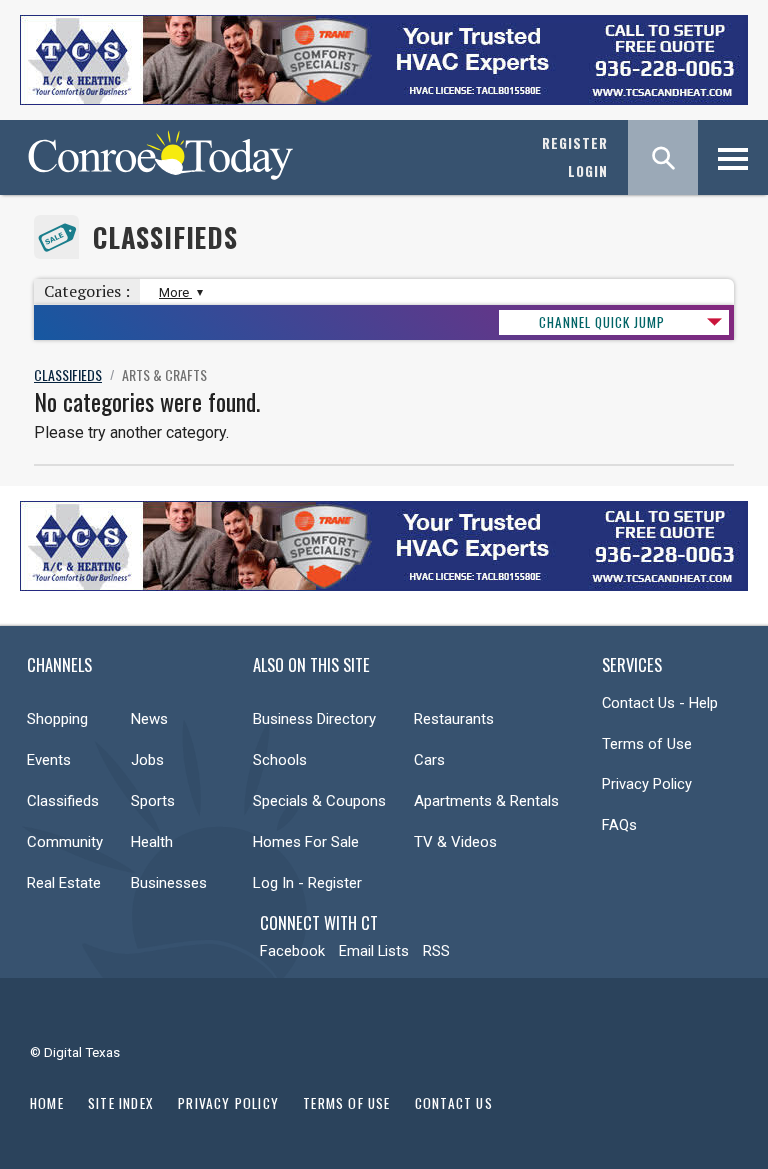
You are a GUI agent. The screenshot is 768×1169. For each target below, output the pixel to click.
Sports (153, 801)
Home (47, 1103)
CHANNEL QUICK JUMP (602, 322)
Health (152, 842)
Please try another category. (131, 432)
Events (49, 760)
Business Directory (314, 719)
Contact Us (454, 1103)
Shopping (57, 719)
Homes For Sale (306, 842)
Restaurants (454, 719)
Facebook (292, 951)
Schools (280, 760)
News (149, 719)
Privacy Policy (647, 784)
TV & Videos (455, 842)
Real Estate (64, 883)
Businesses (169, 883)
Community (65, 842)
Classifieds (165, 237)
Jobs (147, 760)
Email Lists (374, 951)
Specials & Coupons (319, 801)
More (175, 292)
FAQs (619, 825)
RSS (436, 951)
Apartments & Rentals (486, 801)
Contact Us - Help (660, 703)
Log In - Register (307, 883)
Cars (429, 760)
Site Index (121, 1103)
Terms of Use (647, 744)
